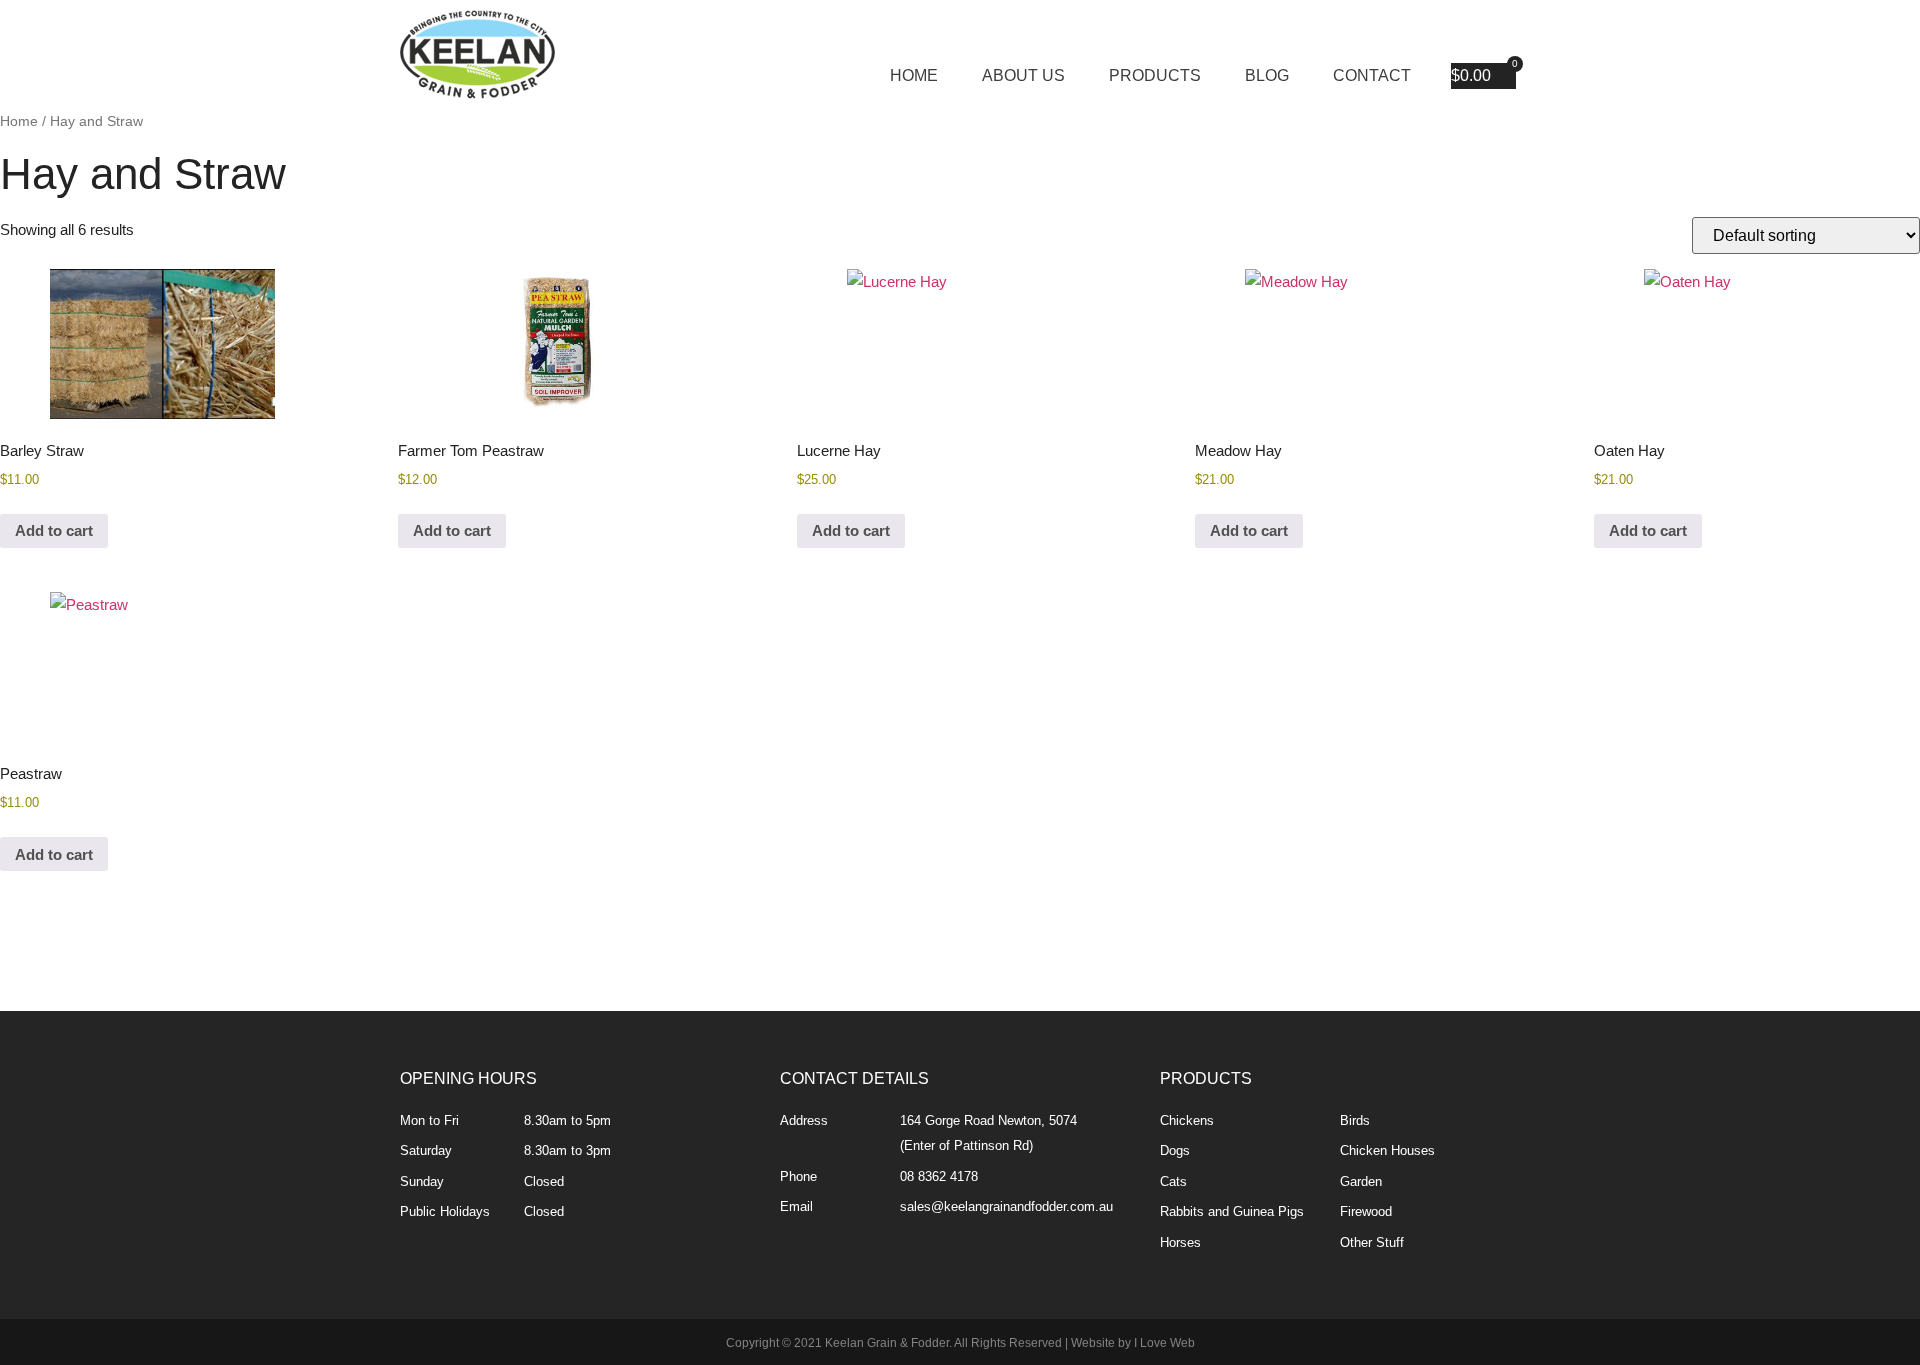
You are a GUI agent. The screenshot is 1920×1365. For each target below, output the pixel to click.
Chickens (1187, 1120)
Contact (1372, 75)
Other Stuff (1372, 1242)
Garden (1361, 1181)
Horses (1180, 1242)
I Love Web (1164, 1343)
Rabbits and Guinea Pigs (1232, 1211)
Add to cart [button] (54, 530)
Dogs (1175, 1150)
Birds (1355, 1120)
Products (1155, 75)
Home (914, 75)
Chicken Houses (1387, 1150)
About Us (1023, 75)
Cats (1173, 1181)
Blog (1267, 75)
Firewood (1366, 1211)
